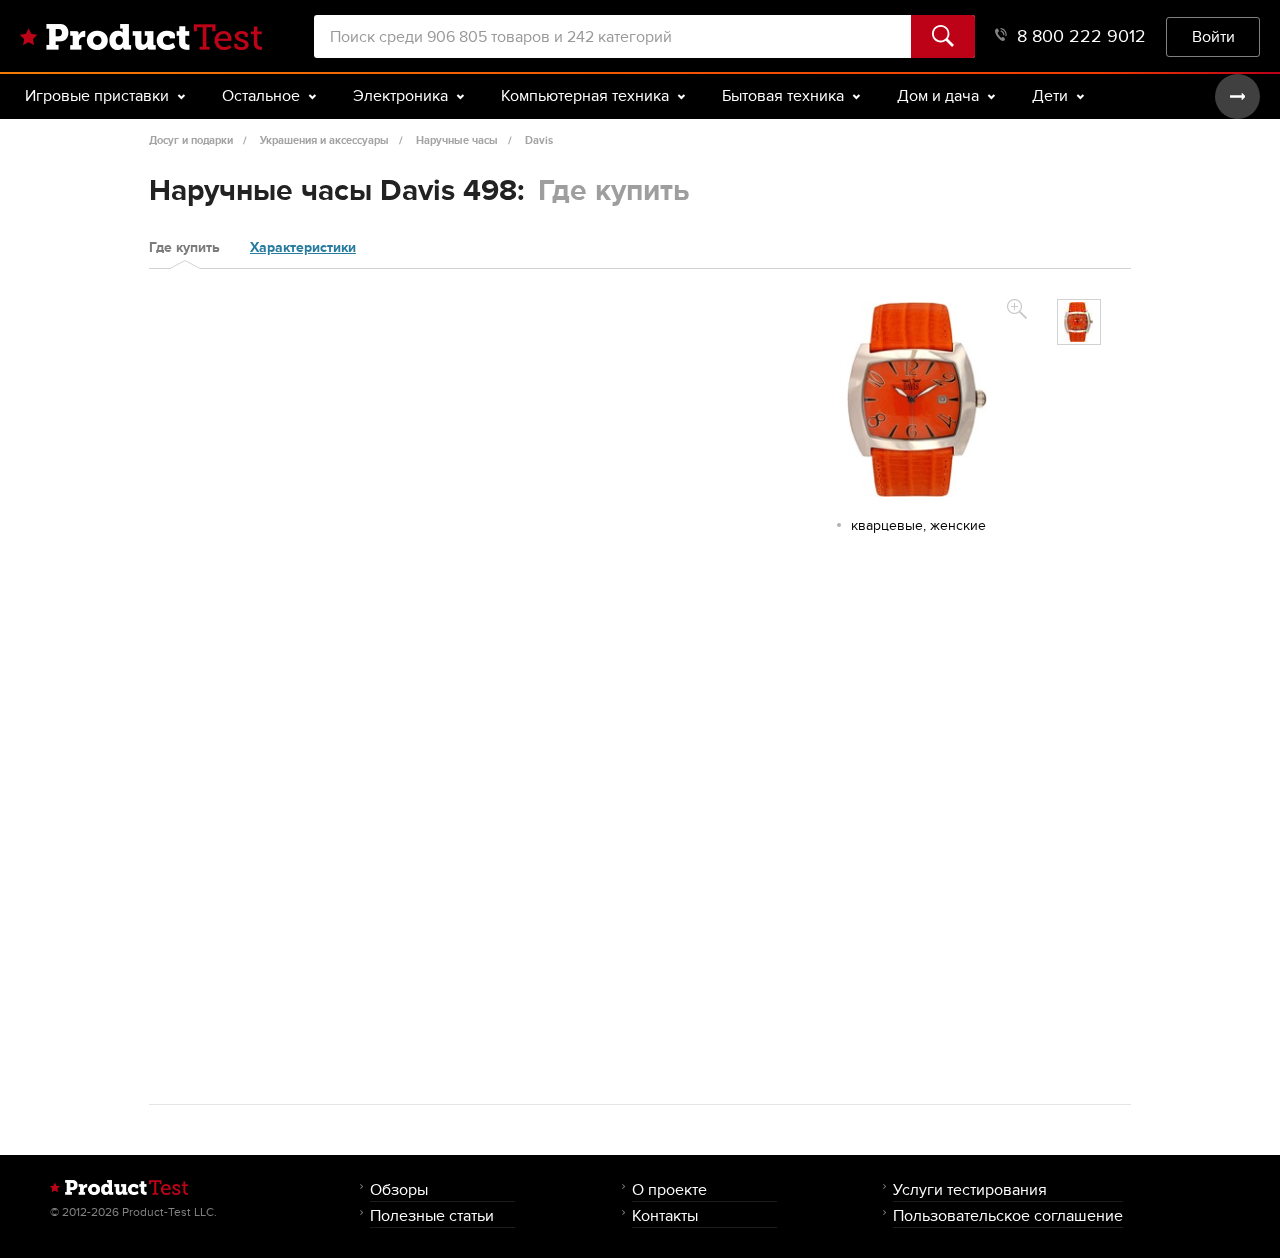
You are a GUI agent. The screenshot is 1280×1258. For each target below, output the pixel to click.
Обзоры (399, 1189)
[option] (1079, 322)
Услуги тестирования (970, 1189)
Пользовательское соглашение (1008, 1215)
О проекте (669, 1189)
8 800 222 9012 (1081, 36)
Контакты (665, 1215)
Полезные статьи (432, 1215)
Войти (1213, 36)
